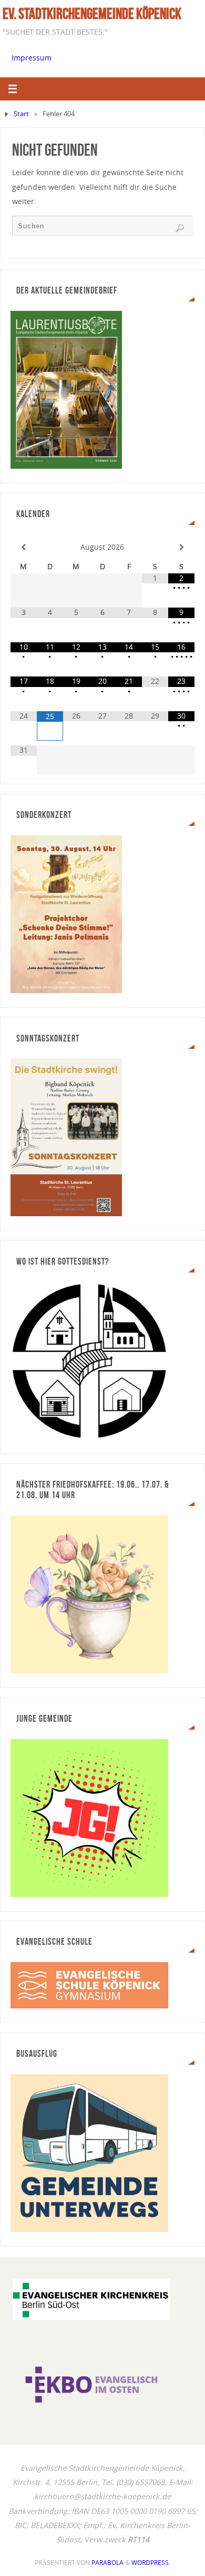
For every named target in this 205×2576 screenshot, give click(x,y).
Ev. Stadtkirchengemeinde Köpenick (92, 14)
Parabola (107, 2563)
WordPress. (151, 2563)
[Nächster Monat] (181, 547)
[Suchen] (180, 228)
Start (21, 114)
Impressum (32, 58)
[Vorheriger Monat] (24, 547)
